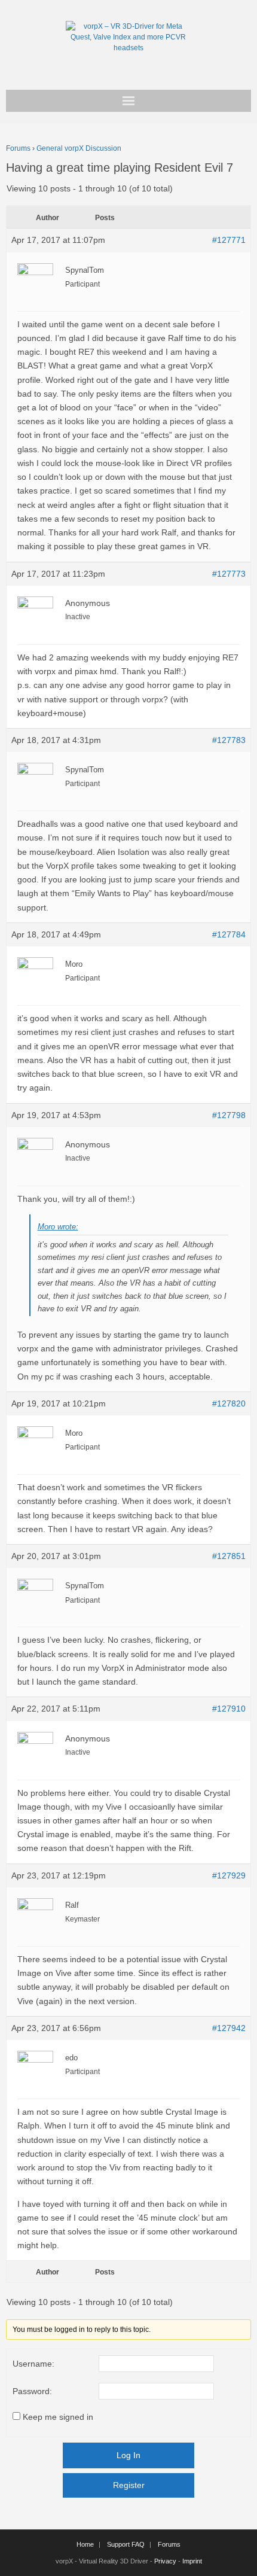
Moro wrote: (58, 1227)
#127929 (229, 1875)
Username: (33, 2364)
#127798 (229, 1115)
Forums (18, 148)
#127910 (229, 1709)
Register (129, 2485)
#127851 (229, 1556)
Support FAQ (126, 2544)
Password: (32, 2391)
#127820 (229, 1403)
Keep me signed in (58, 2417)
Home (85, 2544)
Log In (128, 2455)
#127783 (229, 740)
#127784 (229, 934)
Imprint (192, 2561)
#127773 (229, 574)
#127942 (229, 2028)
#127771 (229, 240)
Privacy (165, 2561)
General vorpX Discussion (79, 148)
